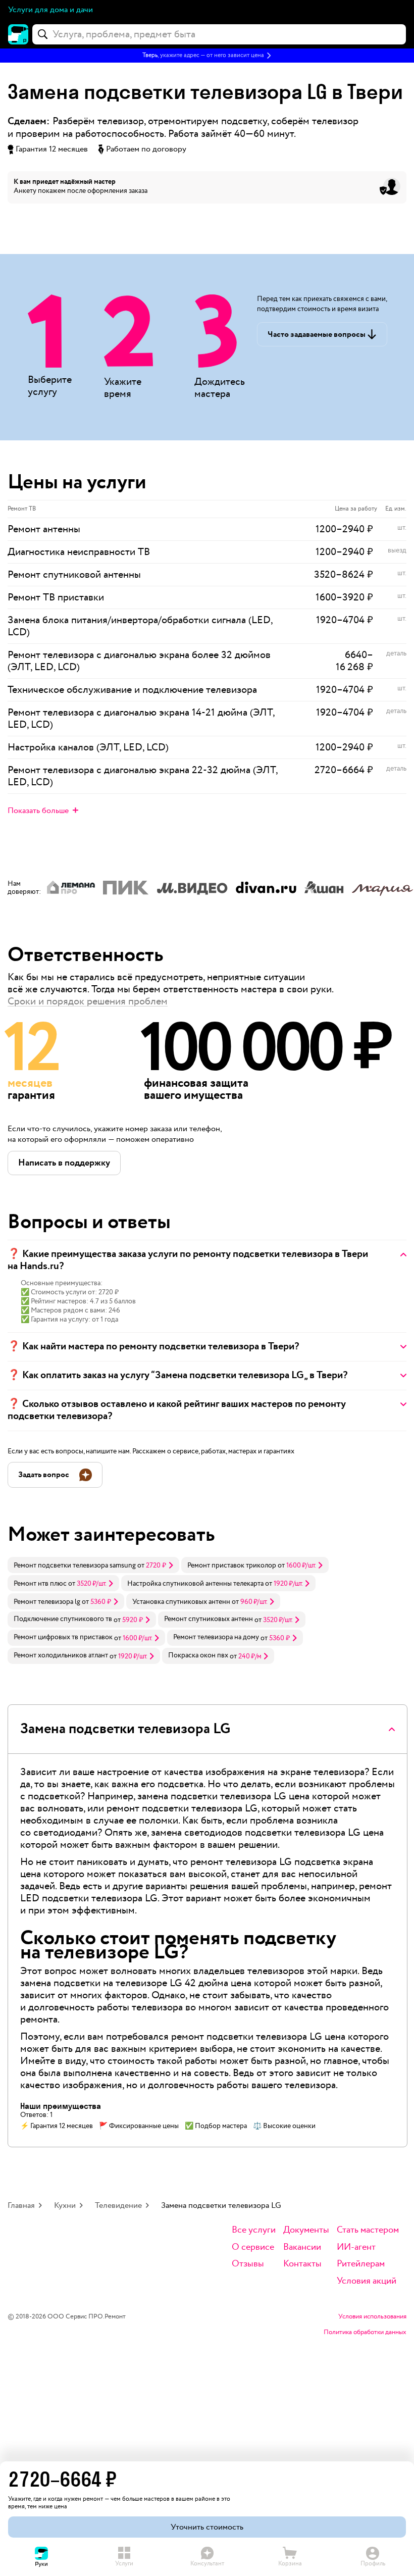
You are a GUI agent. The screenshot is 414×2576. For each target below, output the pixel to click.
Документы (306, 2230)
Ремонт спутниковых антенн (209, 1619)
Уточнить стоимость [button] (207, 2527)
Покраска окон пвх (198, 1655)
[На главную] (18, 34)
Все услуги (254, 2230)
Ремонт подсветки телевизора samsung (75, 1565)
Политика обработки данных (365, 2333)
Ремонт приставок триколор (232, 1565)
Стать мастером (368, 2230)
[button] (207, 56)
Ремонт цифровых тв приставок (63, 1637)
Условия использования (372, 2317)
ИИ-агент (356, 2247)
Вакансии (302, 2247)
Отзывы (248, 2264)
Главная (21, 2206)
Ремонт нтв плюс (40, 1584)
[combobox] (219, 34)
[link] (93, 1565)
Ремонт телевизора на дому (216, 1637)
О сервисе (253, 2247)
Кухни (65, 2206)
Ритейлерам (361, 2264)
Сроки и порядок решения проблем (88, 1001)
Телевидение (118, 2206)
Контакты (302, 2264)
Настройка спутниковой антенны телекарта (195, 1584)
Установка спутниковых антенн (181, 1602)
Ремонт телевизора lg (47, 1602)
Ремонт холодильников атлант (61, 1655)
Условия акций (367, 2281)
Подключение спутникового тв (63, 1619)
